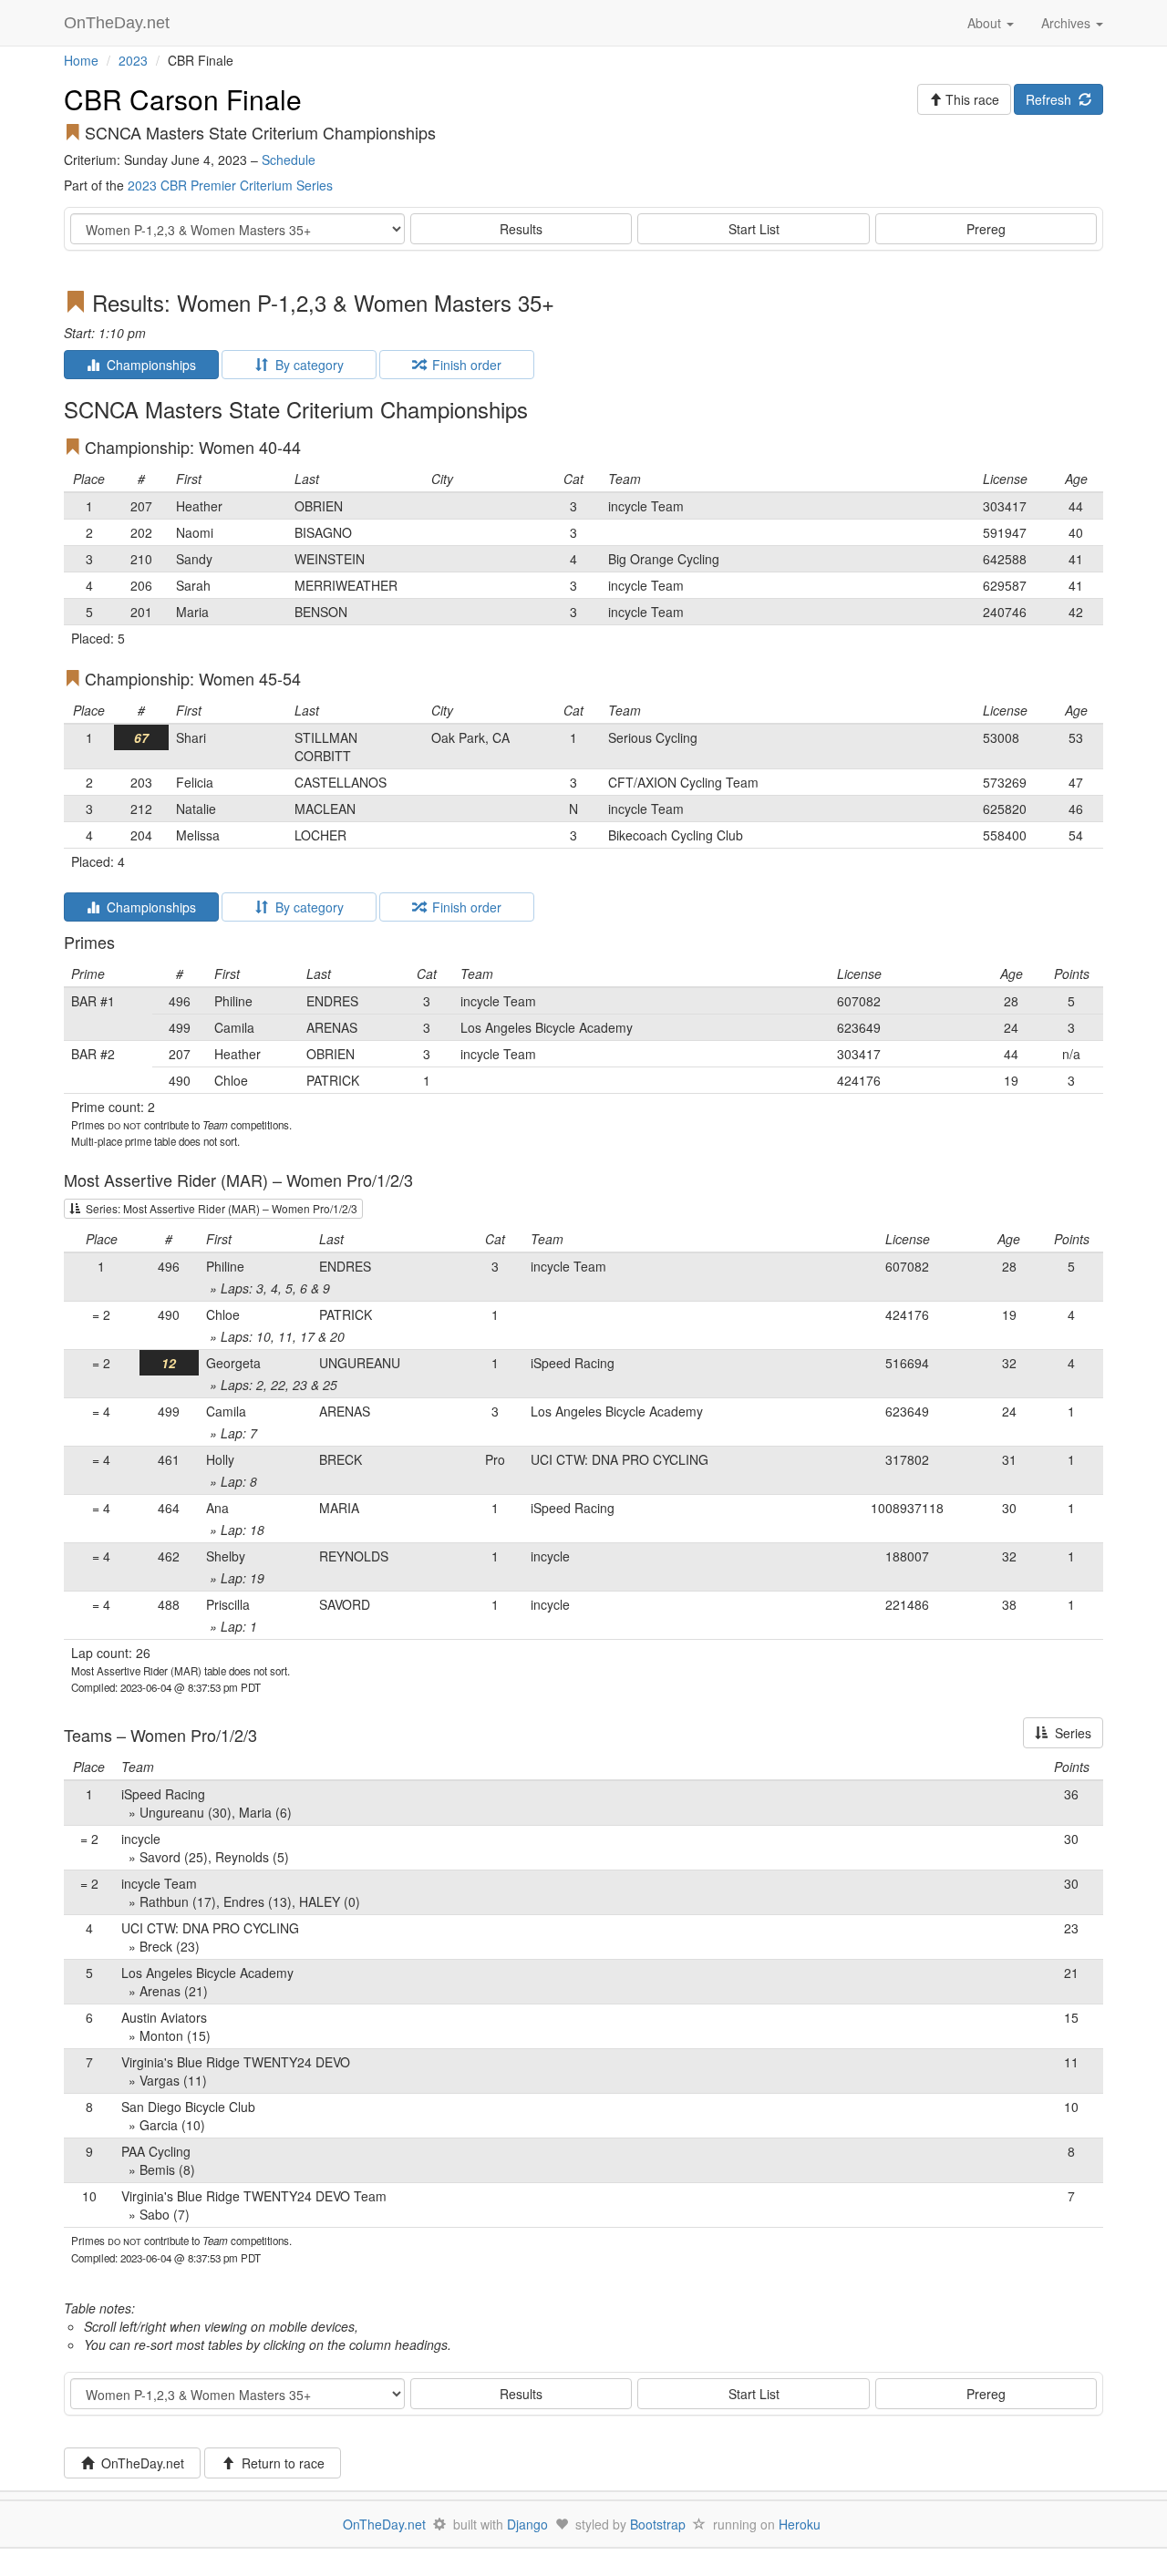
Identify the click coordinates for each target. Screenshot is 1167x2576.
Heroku (800, 2524)
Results (521, 229)
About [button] (986, 23)
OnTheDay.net (119, 23)
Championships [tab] (148, 365)
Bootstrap (658, 2524)
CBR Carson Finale (183, 99)
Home (81, 60)
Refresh (1052, 99)
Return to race (279, 2463)
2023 (133, 60)
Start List (754, 229)
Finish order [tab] (463, 365)
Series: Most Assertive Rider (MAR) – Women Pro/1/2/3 (219, 1208)
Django (527, 2524)
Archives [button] (1068, 23)
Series (1069, 1733)
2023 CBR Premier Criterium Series (230, 185)
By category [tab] (306, 365)
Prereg (986, 229)
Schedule (289, 160)
